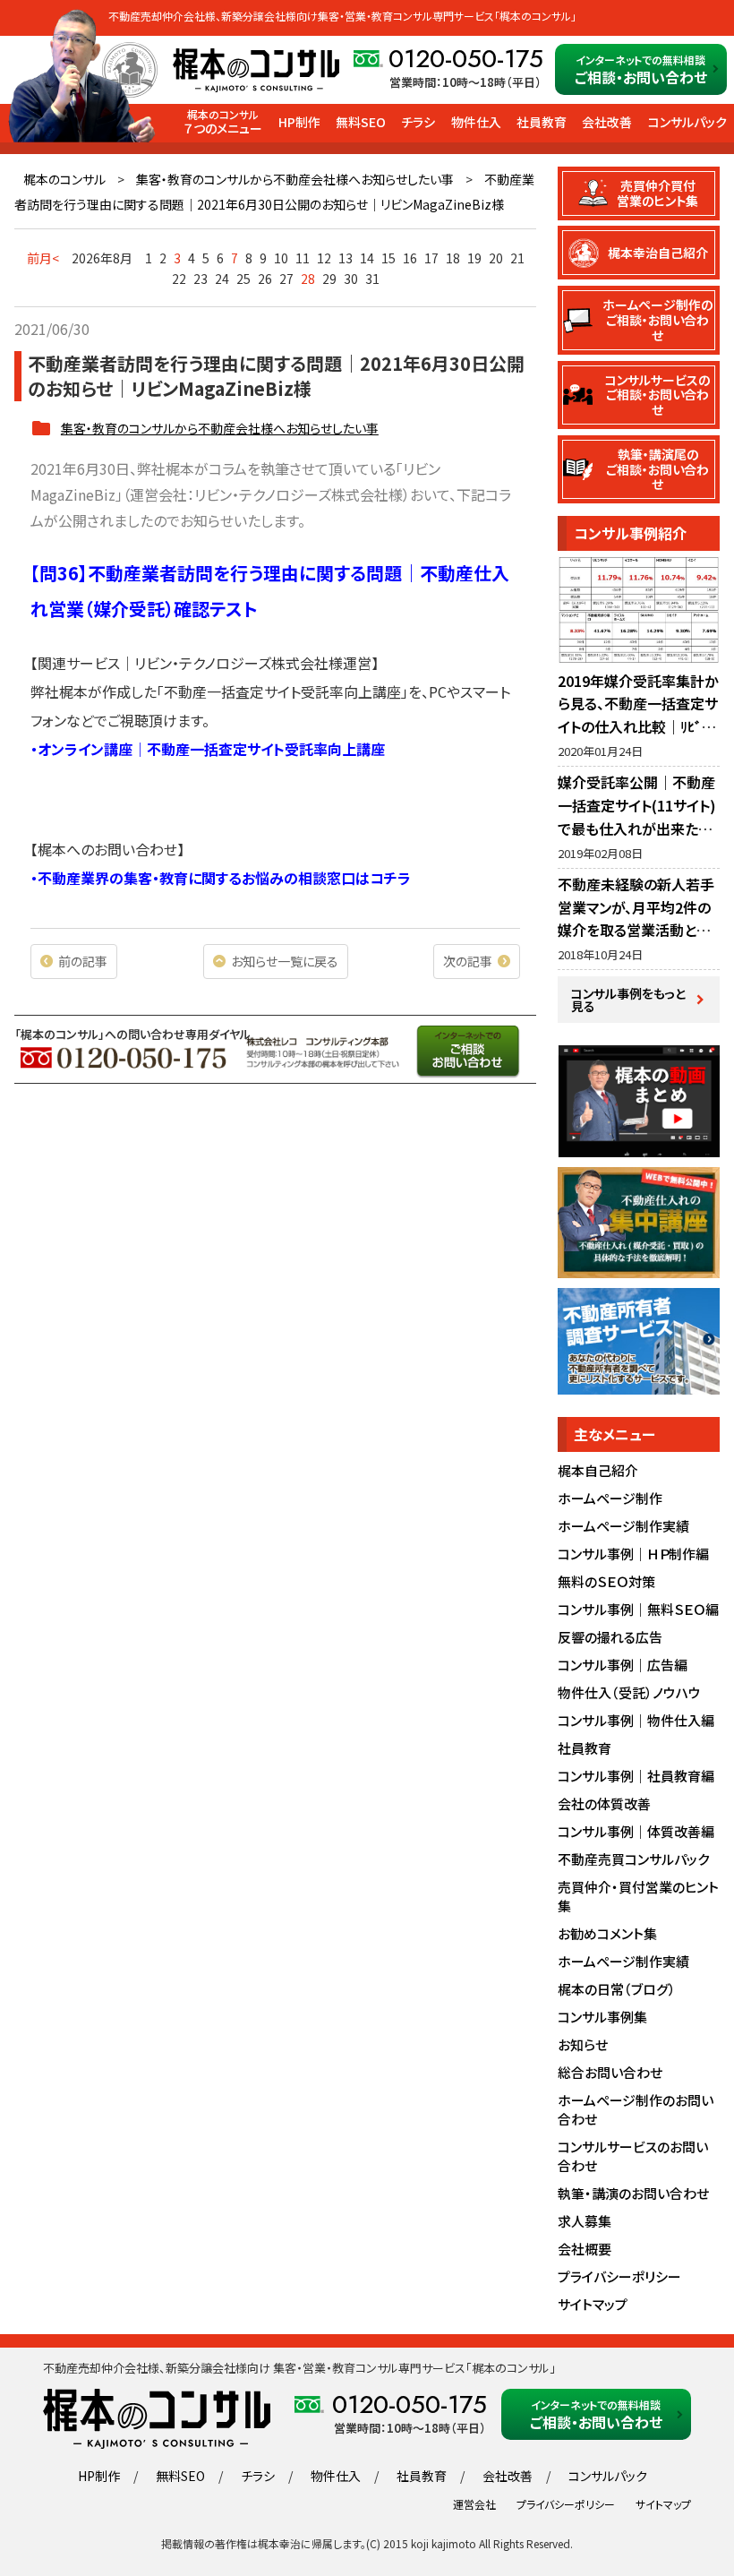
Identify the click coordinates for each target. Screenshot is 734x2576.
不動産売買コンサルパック (633, 1859)
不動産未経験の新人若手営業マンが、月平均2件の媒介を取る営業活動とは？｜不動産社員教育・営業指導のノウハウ (638, 930)
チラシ (418, 122)
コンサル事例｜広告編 (623, 1665)
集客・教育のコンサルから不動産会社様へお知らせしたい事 (295, 179)
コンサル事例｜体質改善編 (636, 1831)
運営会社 (474, 2504)
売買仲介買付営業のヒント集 (657, 193)
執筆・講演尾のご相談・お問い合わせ (657, 469)
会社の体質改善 (604, 1803)
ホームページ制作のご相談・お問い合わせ (657, 320)
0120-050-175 (466, 59)
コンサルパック (687, 122)
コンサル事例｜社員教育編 (636, 1776)
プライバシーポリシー (619, 2276)
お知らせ (583, 2044)
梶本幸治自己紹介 (658, 253)
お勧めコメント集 (607, 1933)
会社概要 (585, 2249)
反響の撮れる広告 (610, 1637)
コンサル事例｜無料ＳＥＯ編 (638, 1609)
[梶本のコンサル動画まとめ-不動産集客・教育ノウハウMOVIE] (639, 1147)
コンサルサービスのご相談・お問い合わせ (657, 395)
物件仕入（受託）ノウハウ (629, 1692)
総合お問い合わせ (610, 2072)
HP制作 (299, 122)
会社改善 (607, 122)
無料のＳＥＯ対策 (606, 1581)
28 (308, 279)
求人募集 (585, 2221)
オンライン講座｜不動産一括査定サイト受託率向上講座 (211, 749)
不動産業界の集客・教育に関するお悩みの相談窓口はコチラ (224, 878)
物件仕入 (476, 122)
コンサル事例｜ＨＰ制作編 (633, 1554)
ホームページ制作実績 (623, 1526)
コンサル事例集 (602, 2017)
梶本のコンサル (64, 179)
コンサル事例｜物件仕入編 (636, 1720)
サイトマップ (593, 2304)
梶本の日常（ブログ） (617, 1989)
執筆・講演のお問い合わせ (633, 2193)
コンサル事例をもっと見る (628, 1000)
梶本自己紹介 (598, 1470)
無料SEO (361, 122)
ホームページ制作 (610, 1498)
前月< (43, 258)
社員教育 (542, 122)
